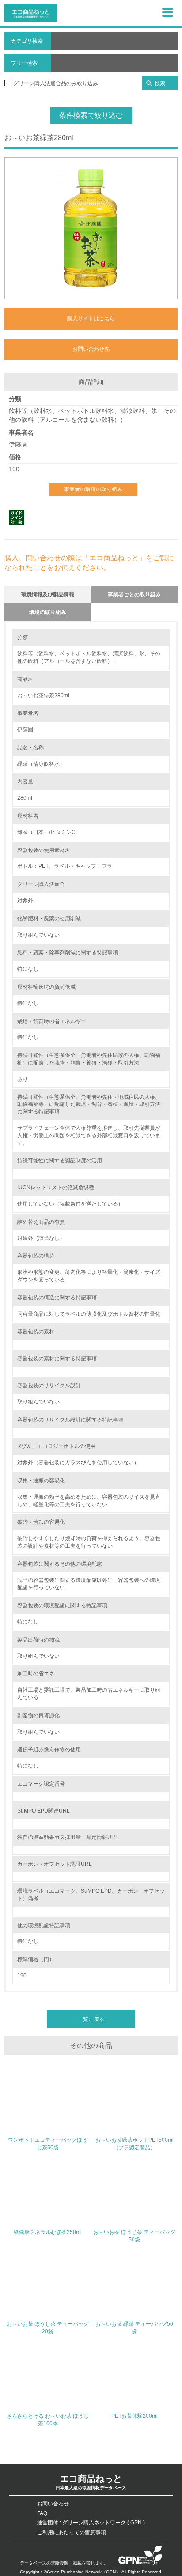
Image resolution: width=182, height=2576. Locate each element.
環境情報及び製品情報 (48, 595)
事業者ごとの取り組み (134, 595)
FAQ (42, 2513)
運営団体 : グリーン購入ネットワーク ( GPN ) (91, 2523)
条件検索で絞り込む (91, 115)
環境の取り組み (48, 612)
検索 (160, 83)
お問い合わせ (53, 2504)
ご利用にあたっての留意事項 (72, 2532)
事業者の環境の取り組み (93, 489)
